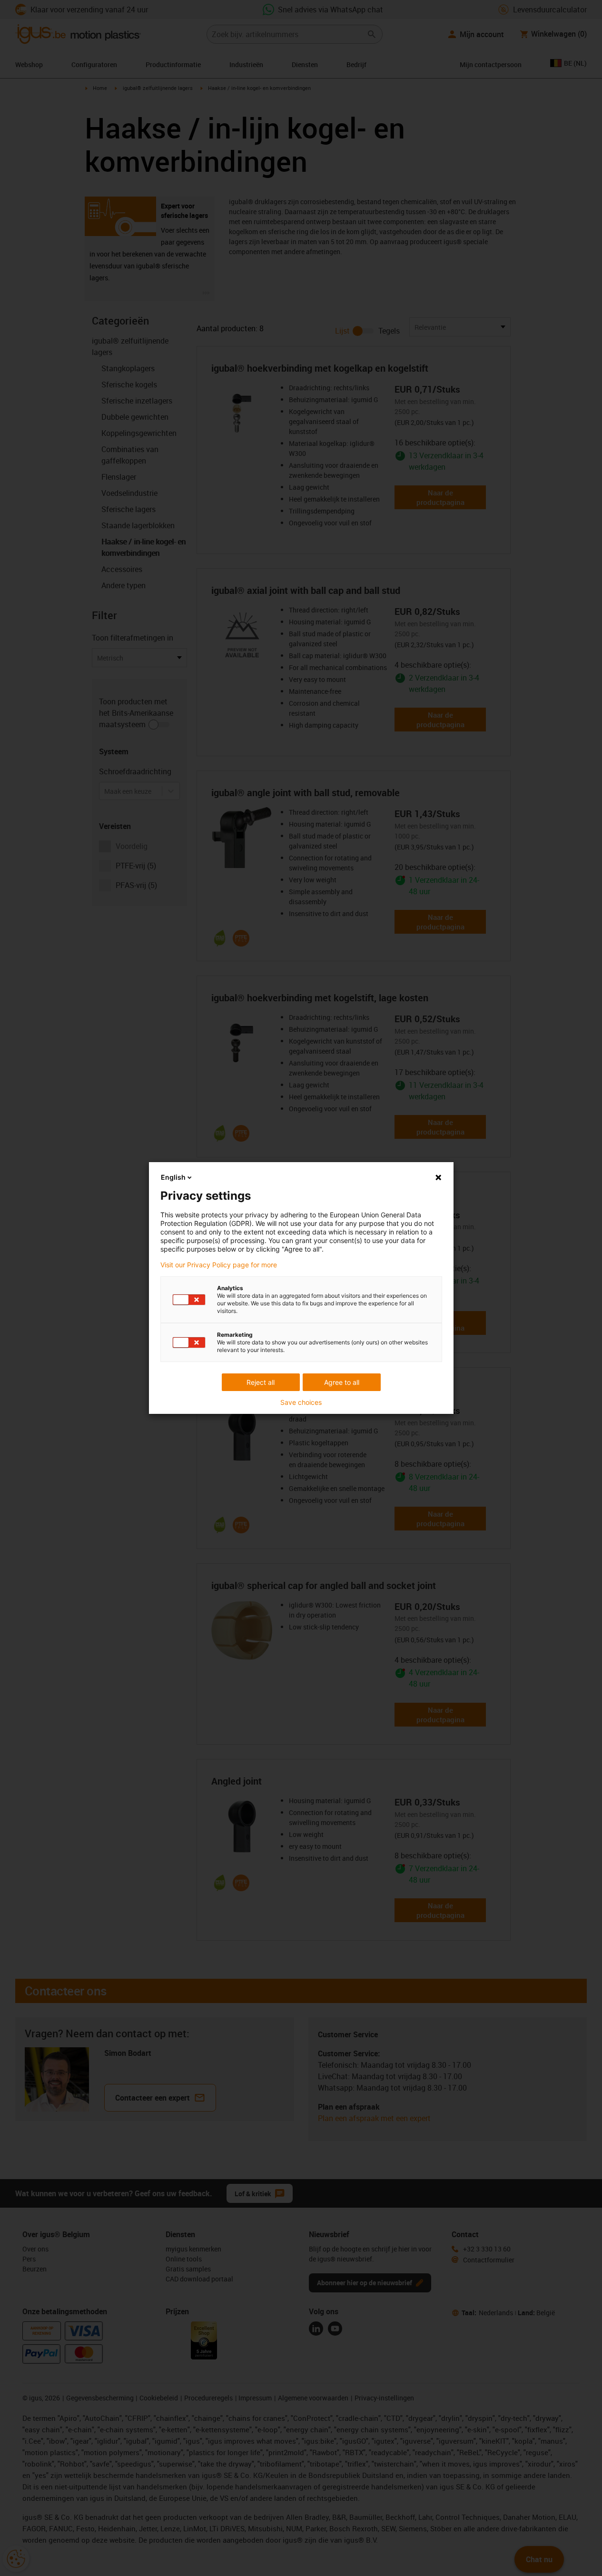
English (173, 1177)
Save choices (301, 1402)
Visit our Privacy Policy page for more (219, 1265)
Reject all (261, 1382)
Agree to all (342, 1382)
